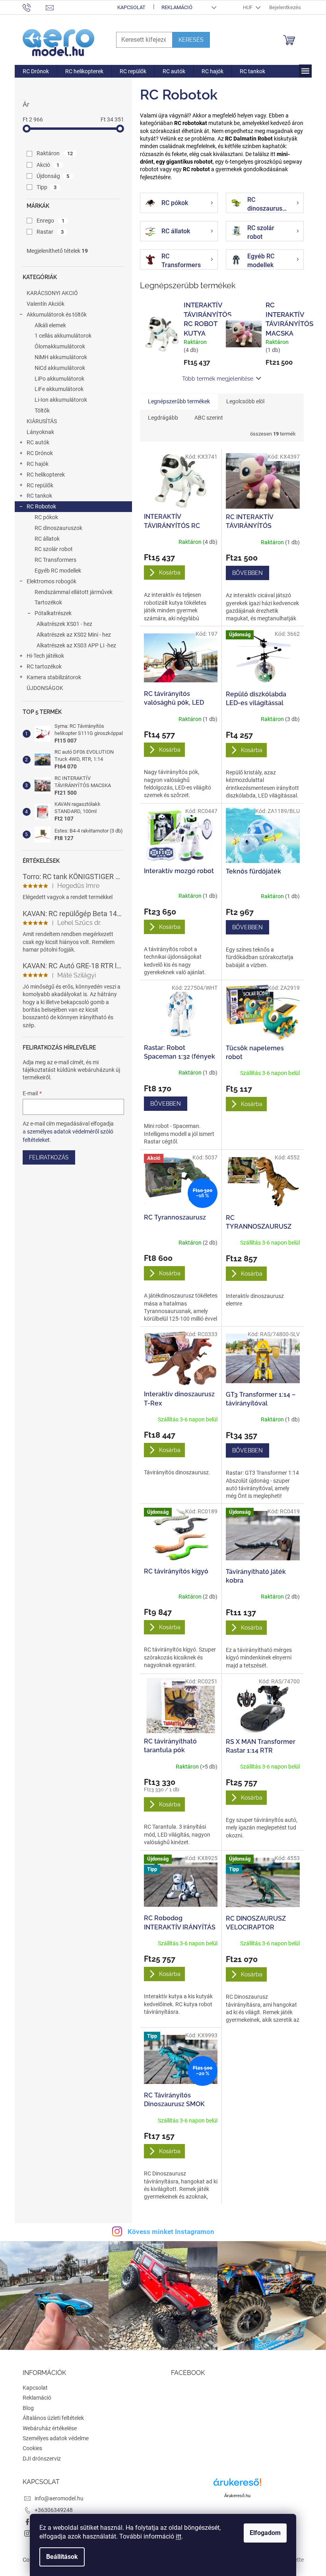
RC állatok (47, 539)
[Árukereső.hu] (237, 2485)
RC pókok (46, 517)
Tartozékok (48, 602)
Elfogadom (265, 2533)
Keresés (191, 40)
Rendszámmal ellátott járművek (74, 592)
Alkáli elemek (50, 325)
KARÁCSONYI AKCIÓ (52, 293)
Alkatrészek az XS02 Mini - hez (74, 635)
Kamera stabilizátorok (54, 677)
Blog (28, 2408)
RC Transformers (55, 560)
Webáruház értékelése (50, 2428)
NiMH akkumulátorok (61, 357)
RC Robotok (41, 506)
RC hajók (38, 464)
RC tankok (39, 496)
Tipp (47, 187)
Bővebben (247, 573)
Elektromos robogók (51, 581)
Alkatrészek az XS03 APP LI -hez (76, 645)
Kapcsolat (131, 7)
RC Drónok (40, 453)
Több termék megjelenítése (218, 379)
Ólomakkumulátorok (60, 346)
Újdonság (53, 176)
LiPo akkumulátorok (59, 379)
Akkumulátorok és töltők (57, 315)
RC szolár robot (54, 549)
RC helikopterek (46, 475)
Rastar (50, 232)
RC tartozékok (44, 666)
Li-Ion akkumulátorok (61, 400)
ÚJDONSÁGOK (45, 688)
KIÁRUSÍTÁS (42, 421)
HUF (248, 7)
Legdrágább (163, 418)
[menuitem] (36, 71)
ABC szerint (209, 418)
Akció (48, 165)
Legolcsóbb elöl (245, 401)
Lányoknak (40, 432)
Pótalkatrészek (53, 613)
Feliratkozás (49, 1157)
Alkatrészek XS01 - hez (64, 624)
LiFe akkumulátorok (59, 389)
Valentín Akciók (46, 304)
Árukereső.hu (237, 2496)
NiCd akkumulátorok (60, 368)
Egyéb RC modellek (58, 571)
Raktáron (55, 153)
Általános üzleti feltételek (53, 2418)
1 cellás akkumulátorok (63, 336)
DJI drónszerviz (42, 2459)
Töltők (42, 410)
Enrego (51, 221)
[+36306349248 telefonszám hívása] (34, 7)
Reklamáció (177, 7)
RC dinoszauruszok (58, 528)
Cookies (32, 2448)
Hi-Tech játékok (45, 656)
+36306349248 (54, 2510)
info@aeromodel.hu (59, 2498)
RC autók (38, 442)
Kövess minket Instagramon (171, 2232)
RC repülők (40, 485)
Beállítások (62, 2557)
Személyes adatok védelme (56, 2438)
